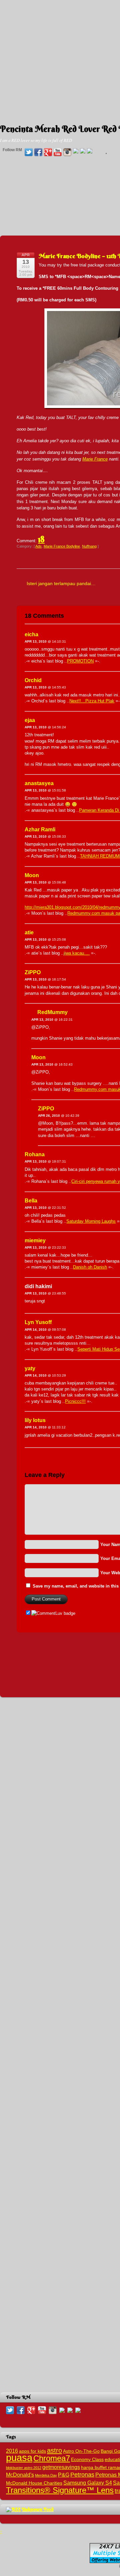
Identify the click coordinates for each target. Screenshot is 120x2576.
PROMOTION (80, 661)
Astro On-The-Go (81, 2451)
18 (41, 539)
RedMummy (52, 1012)
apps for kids (32, 2451)
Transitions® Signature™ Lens (60, 2490)
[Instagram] (67, 153)
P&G (64, 2475)
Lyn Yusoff (38, 1322)
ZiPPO (33, 972)
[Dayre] (90, 151)
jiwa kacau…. (77, 953)
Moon (32, 875)
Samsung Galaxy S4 (88, 2483)
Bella (31, 1201)
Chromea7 (52, 2458)
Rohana (35, 1154)
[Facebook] (38, 153)
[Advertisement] (60, 60)
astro (54, 2450)
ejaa (30, 720)
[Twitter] (29, 153)
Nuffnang (89, 546)
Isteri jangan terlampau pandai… (61, 583)
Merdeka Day (46, 2475)
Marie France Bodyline (62, 546)
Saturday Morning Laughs (91, 1221)
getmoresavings (61, 2467)
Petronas (82, 2474)
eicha (31, 634)
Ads (38, 546)
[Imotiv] (83, 151)
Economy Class (87, 2460)
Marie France (95, 459)
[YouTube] (58, 153)
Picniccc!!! (75, 1401)
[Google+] (48, 153)
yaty (30, 1368)
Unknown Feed (38, 2509)
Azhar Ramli (40, 829)
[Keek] (76, 151)
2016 (12, 2451)
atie (29, 932)
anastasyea (39, 783)
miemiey (35, 1240)
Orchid (33, 680)
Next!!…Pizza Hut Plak (92, 701)
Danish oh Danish (90, 1267)
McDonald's (20, 2475)
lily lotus (35, 1420)
